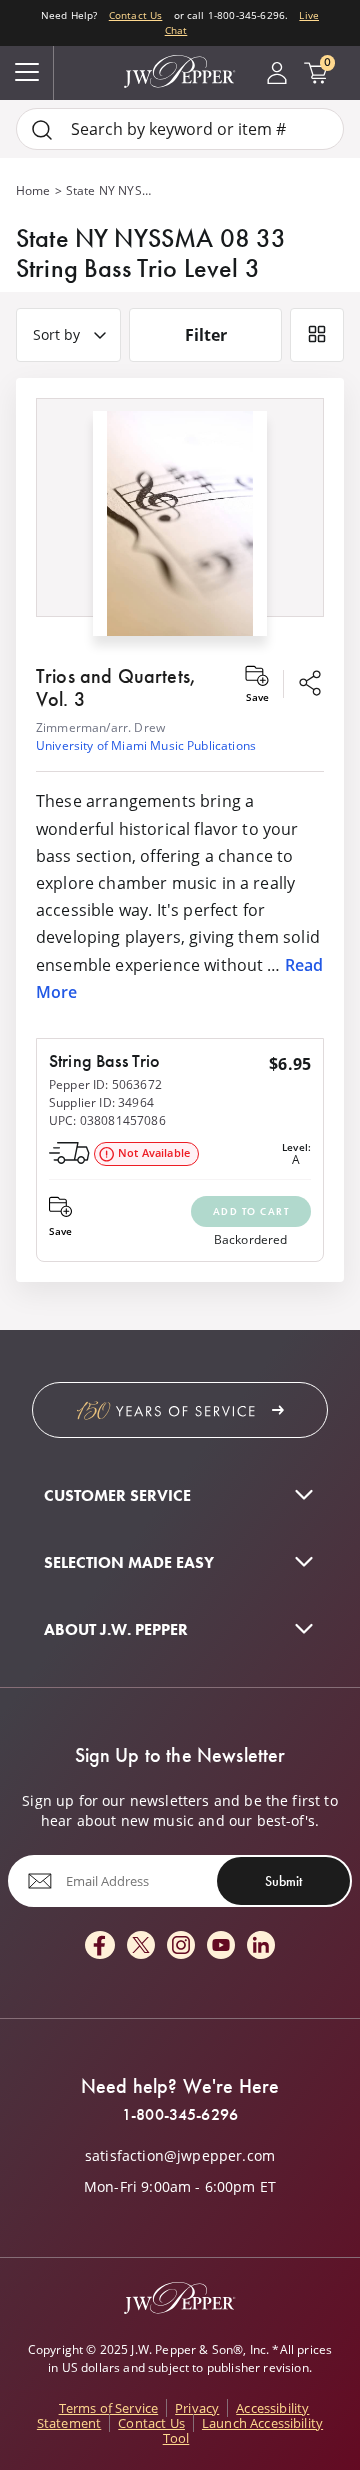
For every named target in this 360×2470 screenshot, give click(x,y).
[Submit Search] (42, 129)
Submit (283, 1881)
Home (33, 190)
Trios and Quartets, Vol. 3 (116, 687)
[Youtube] (221, 1946)
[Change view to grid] (317, 335)
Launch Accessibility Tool (243, 2430)
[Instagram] (181, 1946)
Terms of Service (109, 2408)
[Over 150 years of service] (180, 1410)
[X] (141, 1946)
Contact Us (136, 15)
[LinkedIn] (261, 1946)
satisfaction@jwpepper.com (180, 2156)
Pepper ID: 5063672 (105, 1084)
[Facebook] (100, 1946)
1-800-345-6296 (180, 2115)
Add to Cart (251, 1211)
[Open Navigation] (27, 73)
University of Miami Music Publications (146, 745)
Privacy (197, 2408)
